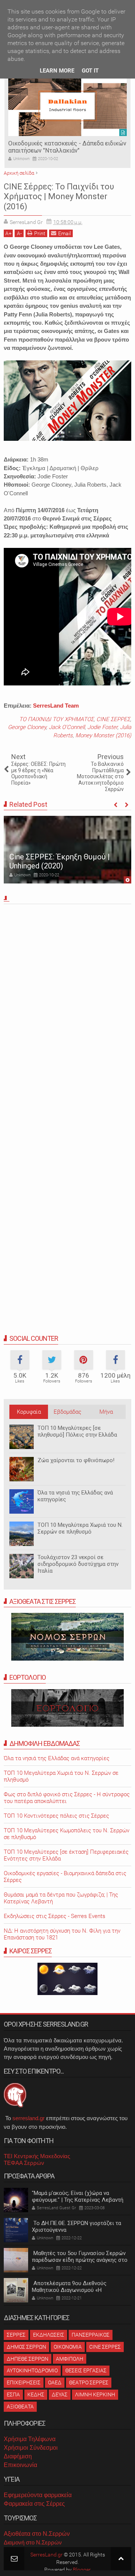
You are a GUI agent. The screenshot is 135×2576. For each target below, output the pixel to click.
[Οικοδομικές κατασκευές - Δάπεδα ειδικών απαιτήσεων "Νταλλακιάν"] (67, 106)
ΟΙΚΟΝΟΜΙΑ (68, 2347)
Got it (90, 71)
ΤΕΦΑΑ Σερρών (24, 2163)
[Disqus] (67, 1012)
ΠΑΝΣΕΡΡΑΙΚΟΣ (91, 2335)
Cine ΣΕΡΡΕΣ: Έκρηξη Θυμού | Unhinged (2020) (60, 861)
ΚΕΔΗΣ (36, 2394)
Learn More (57, 71)
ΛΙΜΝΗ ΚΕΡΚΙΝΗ (95, 2394)
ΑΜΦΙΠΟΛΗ (70, 2359)
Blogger (82, 2570)
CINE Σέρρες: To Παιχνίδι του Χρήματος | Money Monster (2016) (59, 197)
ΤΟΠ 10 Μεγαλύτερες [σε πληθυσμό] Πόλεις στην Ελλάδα (77, 1431)
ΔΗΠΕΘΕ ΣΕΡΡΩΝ (28, 2359)
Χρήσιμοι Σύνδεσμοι (31, 2448)
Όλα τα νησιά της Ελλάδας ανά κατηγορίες (75, 1496)
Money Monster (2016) (103, 735)
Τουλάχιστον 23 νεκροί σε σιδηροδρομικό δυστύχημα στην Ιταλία (78, 1564)
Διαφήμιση (18, 2456)
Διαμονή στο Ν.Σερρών (33, 2542)
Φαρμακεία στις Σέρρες (34, 2504)
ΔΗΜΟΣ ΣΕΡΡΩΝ (26, 2347)
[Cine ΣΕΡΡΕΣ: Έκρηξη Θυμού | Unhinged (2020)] (67, 850)
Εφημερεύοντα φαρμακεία (38, 2495)
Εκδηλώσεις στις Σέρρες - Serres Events (55, 1916)
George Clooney (27, 727)
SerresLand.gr (46, 2555)
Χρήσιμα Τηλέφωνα (30, 2439)
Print (40, 233)
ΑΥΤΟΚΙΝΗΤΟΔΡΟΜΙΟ (32, 2370)
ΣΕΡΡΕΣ (16, 2335)
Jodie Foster (102, 727)
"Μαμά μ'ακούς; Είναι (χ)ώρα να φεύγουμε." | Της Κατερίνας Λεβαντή (78, 2196)
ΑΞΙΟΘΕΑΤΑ (20, 2407)
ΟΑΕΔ (55, 2382)
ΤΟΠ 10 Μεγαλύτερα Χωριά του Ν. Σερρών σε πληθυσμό (80, 1528)
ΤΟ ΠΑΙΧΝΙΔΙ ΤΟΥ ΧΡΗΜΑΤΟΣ (56, 719)
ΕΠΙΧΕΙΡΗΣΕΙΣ (24, 2382)
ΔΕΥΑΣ (60, 2394)
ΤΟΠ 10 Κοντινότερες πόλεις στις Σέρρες (56, 1816)
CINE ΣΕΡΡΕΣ (113, 719)
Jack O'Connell (67, 727)
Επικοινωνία (20, 2465)
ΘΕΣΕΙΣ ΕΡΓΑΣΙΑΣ (86, 2370)
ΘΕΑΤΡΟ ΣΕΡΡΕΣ (89, 2382)
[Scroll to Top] (121, 2559)
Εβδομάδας (67, 1412)
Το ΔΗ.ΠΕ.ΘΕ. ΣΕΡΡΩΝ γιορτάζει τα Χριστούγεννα (76, 2227)
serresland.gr (28, 2118)
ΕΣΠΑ (13, 2394)
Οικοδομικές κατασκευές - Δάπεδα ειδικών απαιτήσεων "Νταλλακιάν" (67, 147)
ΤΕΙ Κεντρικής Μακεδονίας (37, 2156)
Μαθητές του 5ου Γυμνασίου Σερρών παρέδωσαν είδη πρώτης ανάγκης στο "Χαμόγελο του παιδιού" (80, 2260)
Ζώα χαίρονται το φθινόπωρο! (76, 1460)
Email (64, 233)
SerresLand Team (56, 706)
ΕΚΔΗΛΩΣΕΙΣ (49, 2335)
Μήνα (106, 1412)
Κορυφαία (29, 1412)
